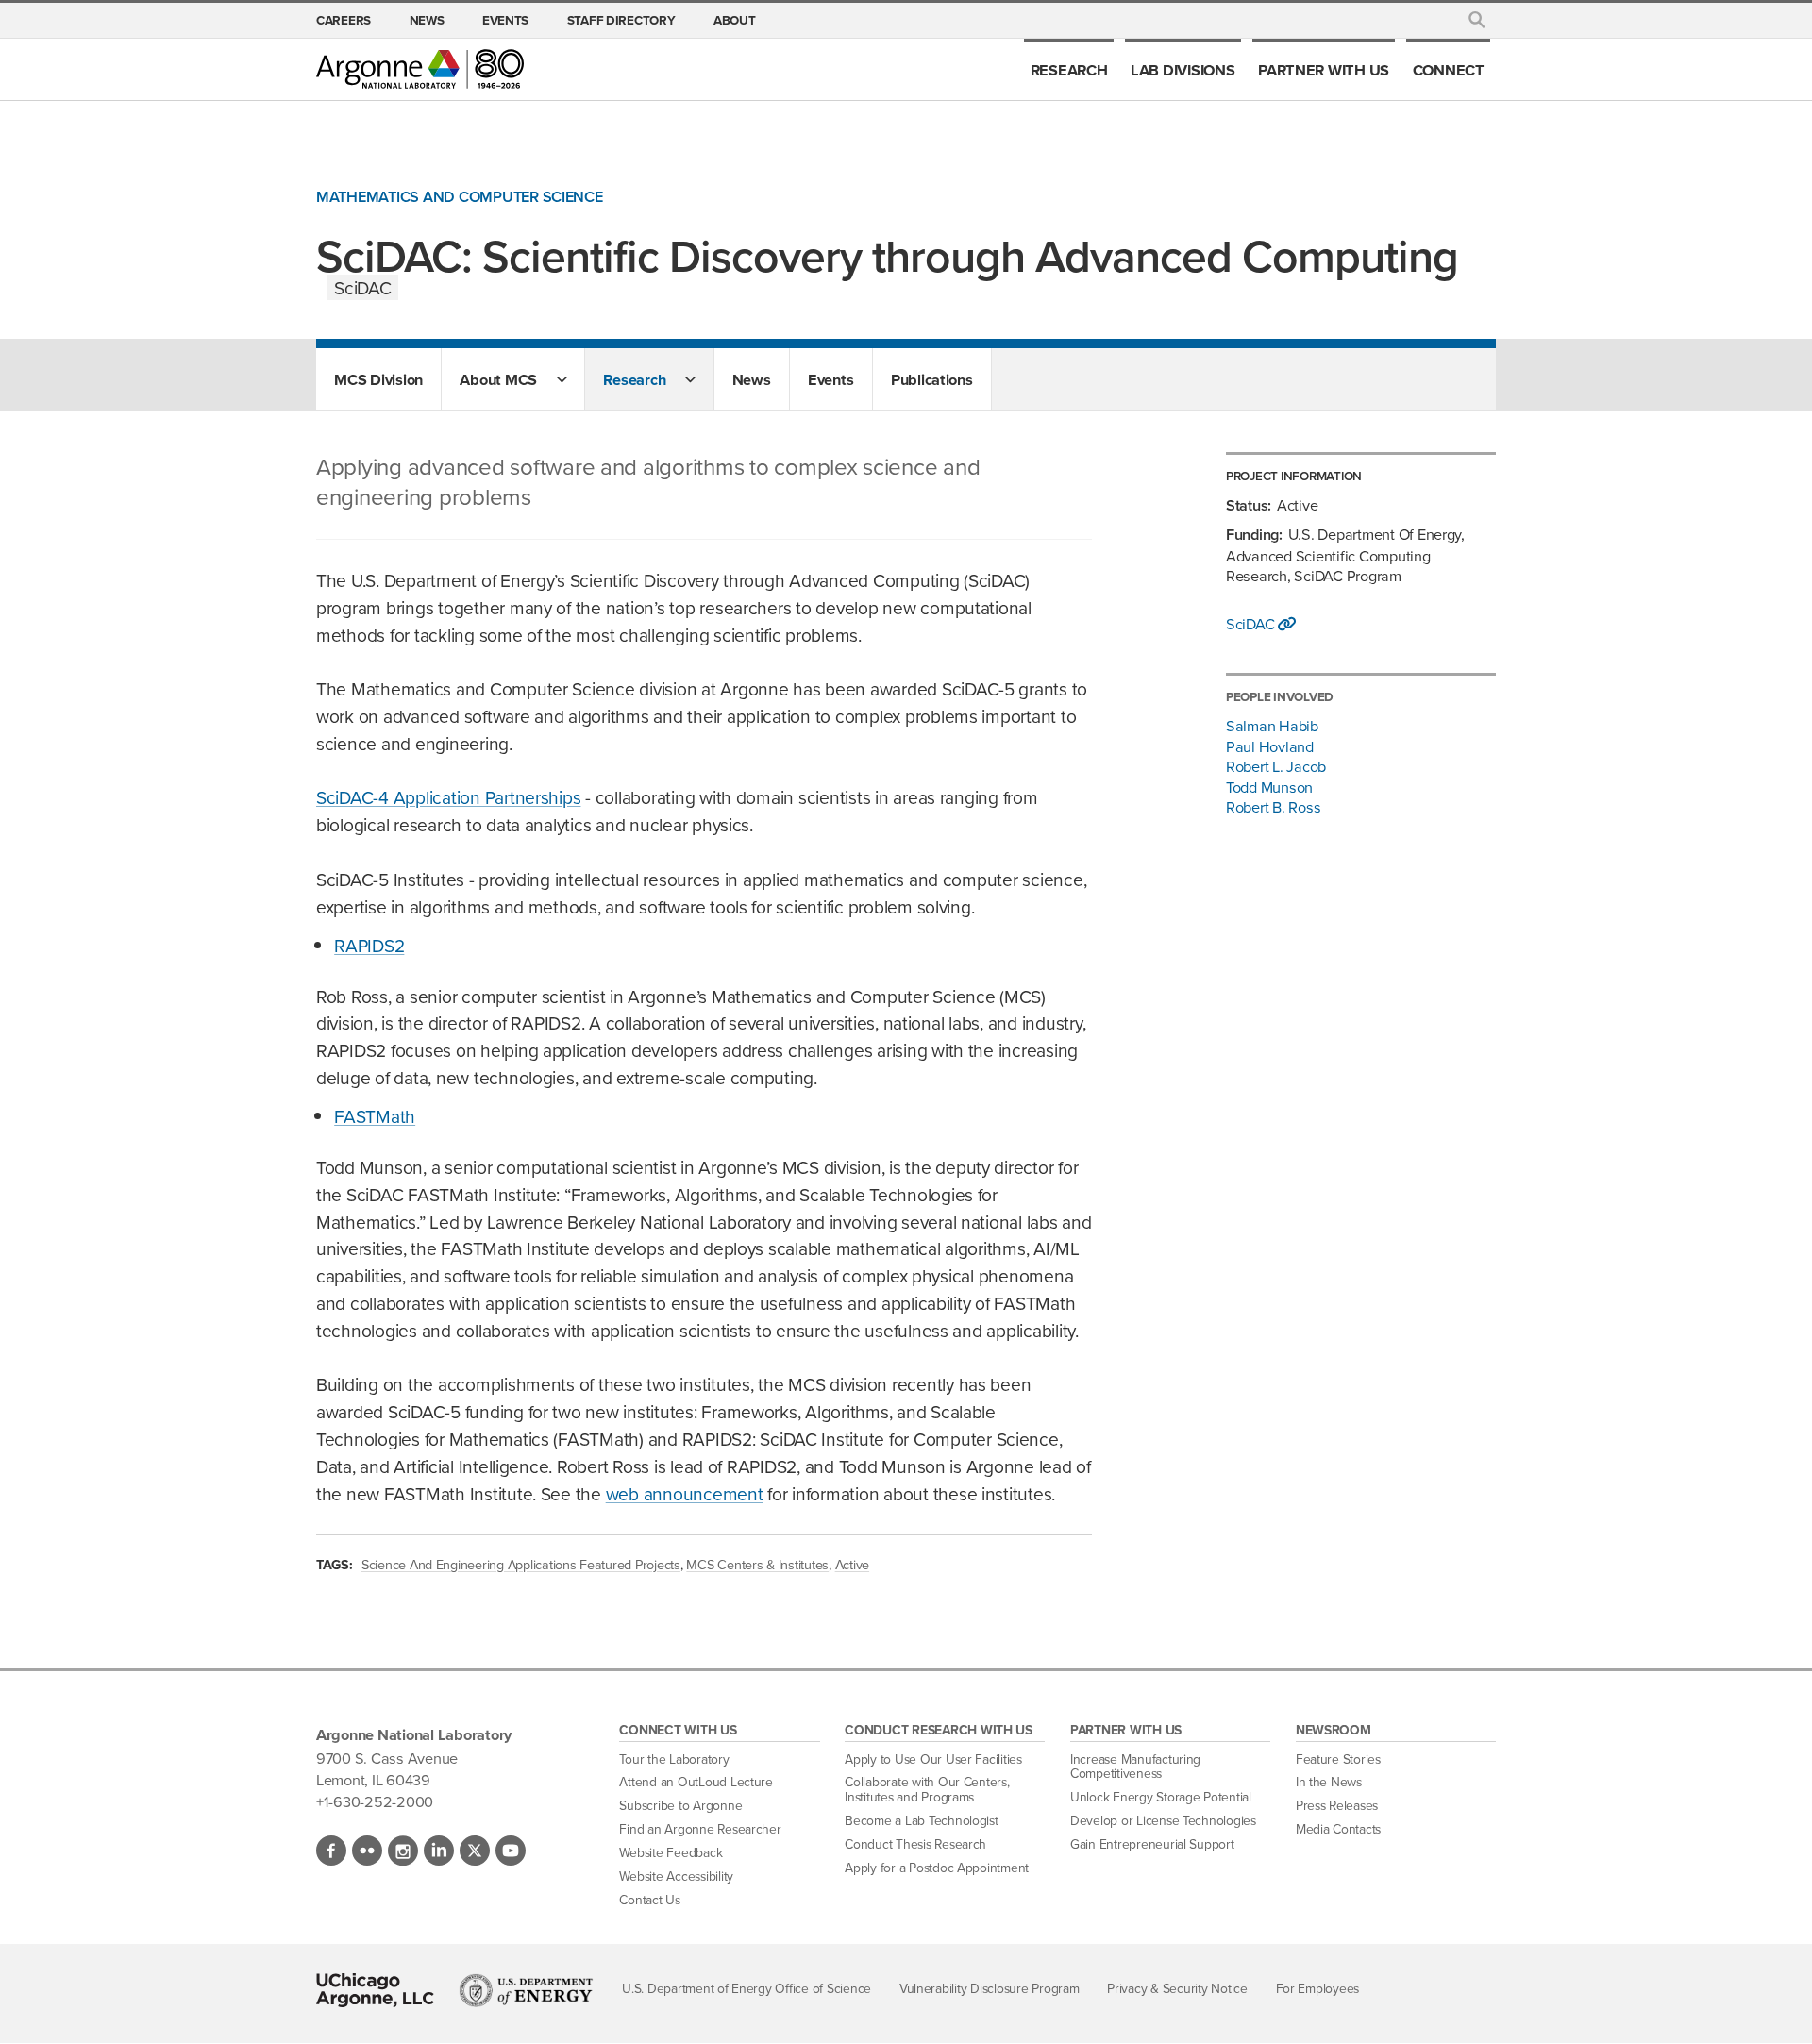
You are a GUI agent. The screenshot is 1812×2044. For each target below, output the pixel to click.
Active (852, 1564)
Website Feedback (671, 1852)
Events (505, 20)
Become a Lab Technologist (922, 1820)
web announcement (685, 1493)
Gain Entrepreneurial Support (1152, 1844)
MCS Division (378, 379)
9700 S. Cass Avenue (387, 1758)
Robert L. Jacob (1276, 766)
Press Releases (1337, 1805)
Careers (344, 20)
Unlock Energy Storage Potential (1161, 1797)
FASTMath (375, 1116)
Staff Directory (621, 20)
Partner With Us (1324, 70)
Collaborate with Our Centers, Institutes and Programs (927, 1789)
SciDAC (1252, 624)
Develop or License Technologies (1163, 1820)
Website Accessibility (676, 1876)
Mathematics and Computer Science (460, 197)
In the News (1329, 1782)
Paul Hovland (1270, 746)
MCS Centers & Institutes (757, 1564)
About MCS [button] (498, 379)
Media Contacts (1338, 1829)
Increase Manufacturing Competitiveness (1135, 1767)
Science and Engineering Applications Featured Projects (521, 1564)
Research (1069, 70)
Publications (932, 379)
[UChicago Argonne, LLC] (375, 1990)
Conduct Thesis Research (915, 1844)
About (735, 20)
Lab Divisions (1183, 70)
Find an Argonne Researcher (700, 1829)
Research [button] (634, 379)
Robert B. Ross (1273, 806)
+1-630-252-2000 (375, 1801)
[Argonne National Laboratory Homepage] (420, 69)
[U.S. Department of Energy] (526, 1990)
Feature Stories (1338, 1759)
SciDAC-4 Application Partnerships (448, 797)
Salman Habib (1272, 725)
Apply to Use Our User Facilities (933, 1759)
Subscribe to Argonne (680, 1805)
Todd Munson (1269, 787)
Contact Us (649, 1900)
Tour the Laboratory (674, 1759)
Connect (1449, 70)
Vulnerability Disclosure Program (990, 1988)
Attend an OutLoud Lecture (696, 1782)
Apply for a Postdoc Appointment (937, 1868)
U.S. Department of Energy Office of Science (747, 1988)
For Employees (1318, 1988)
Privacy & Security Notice (1177, 1988)
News (427, 20)
